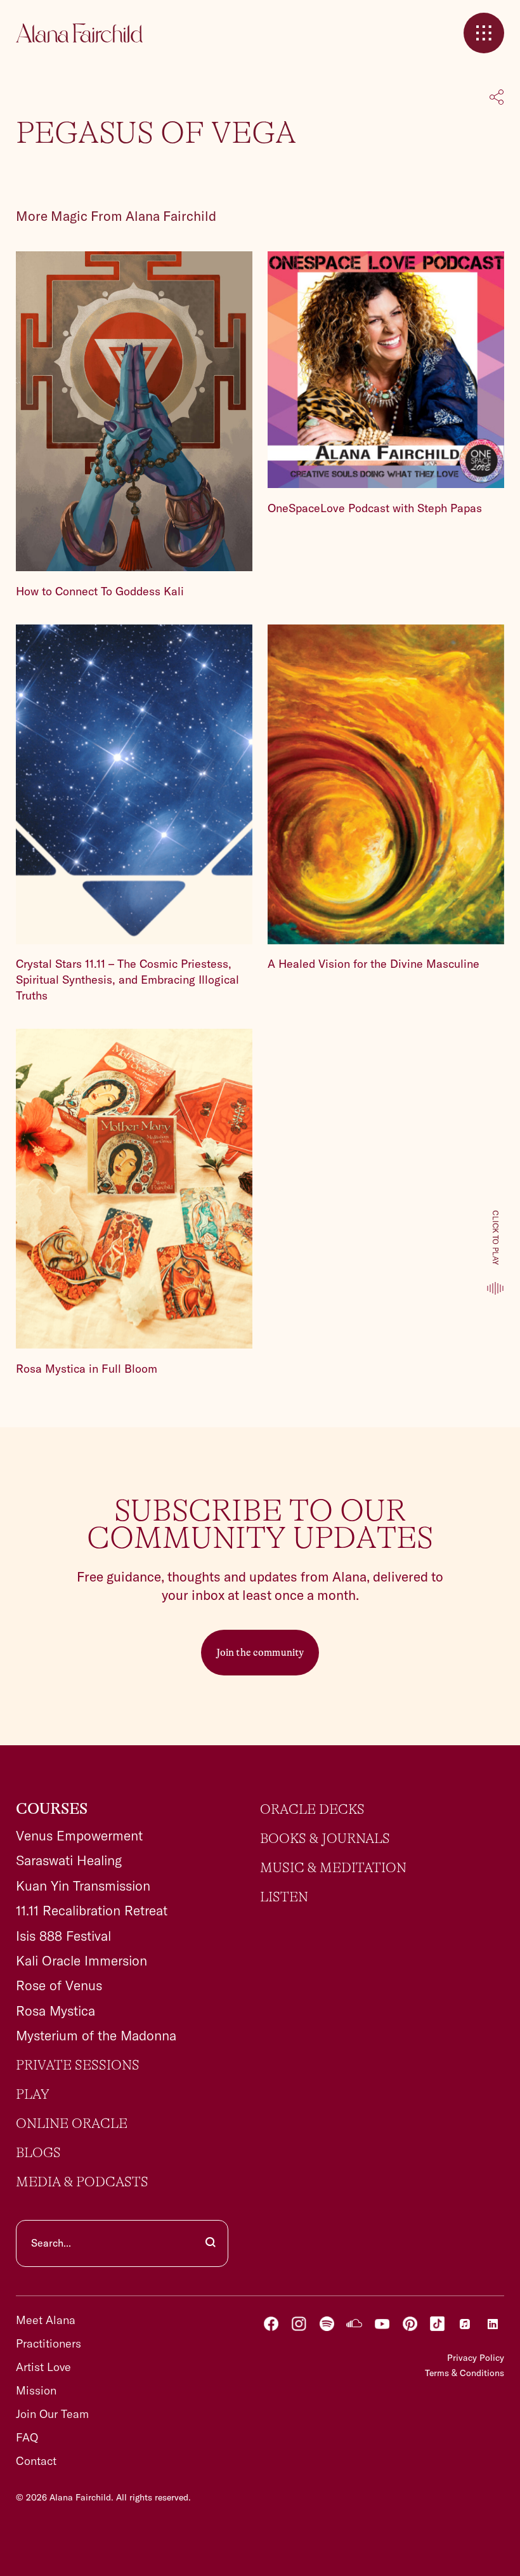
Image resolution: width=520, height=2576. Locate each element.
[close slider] (484, 33)
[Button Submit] (211, 2243)
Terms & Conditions (465, 2373)
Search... (51, 2243)
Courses (52, 1809)
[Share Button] (497, 98)
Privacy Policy (476, 2358)
